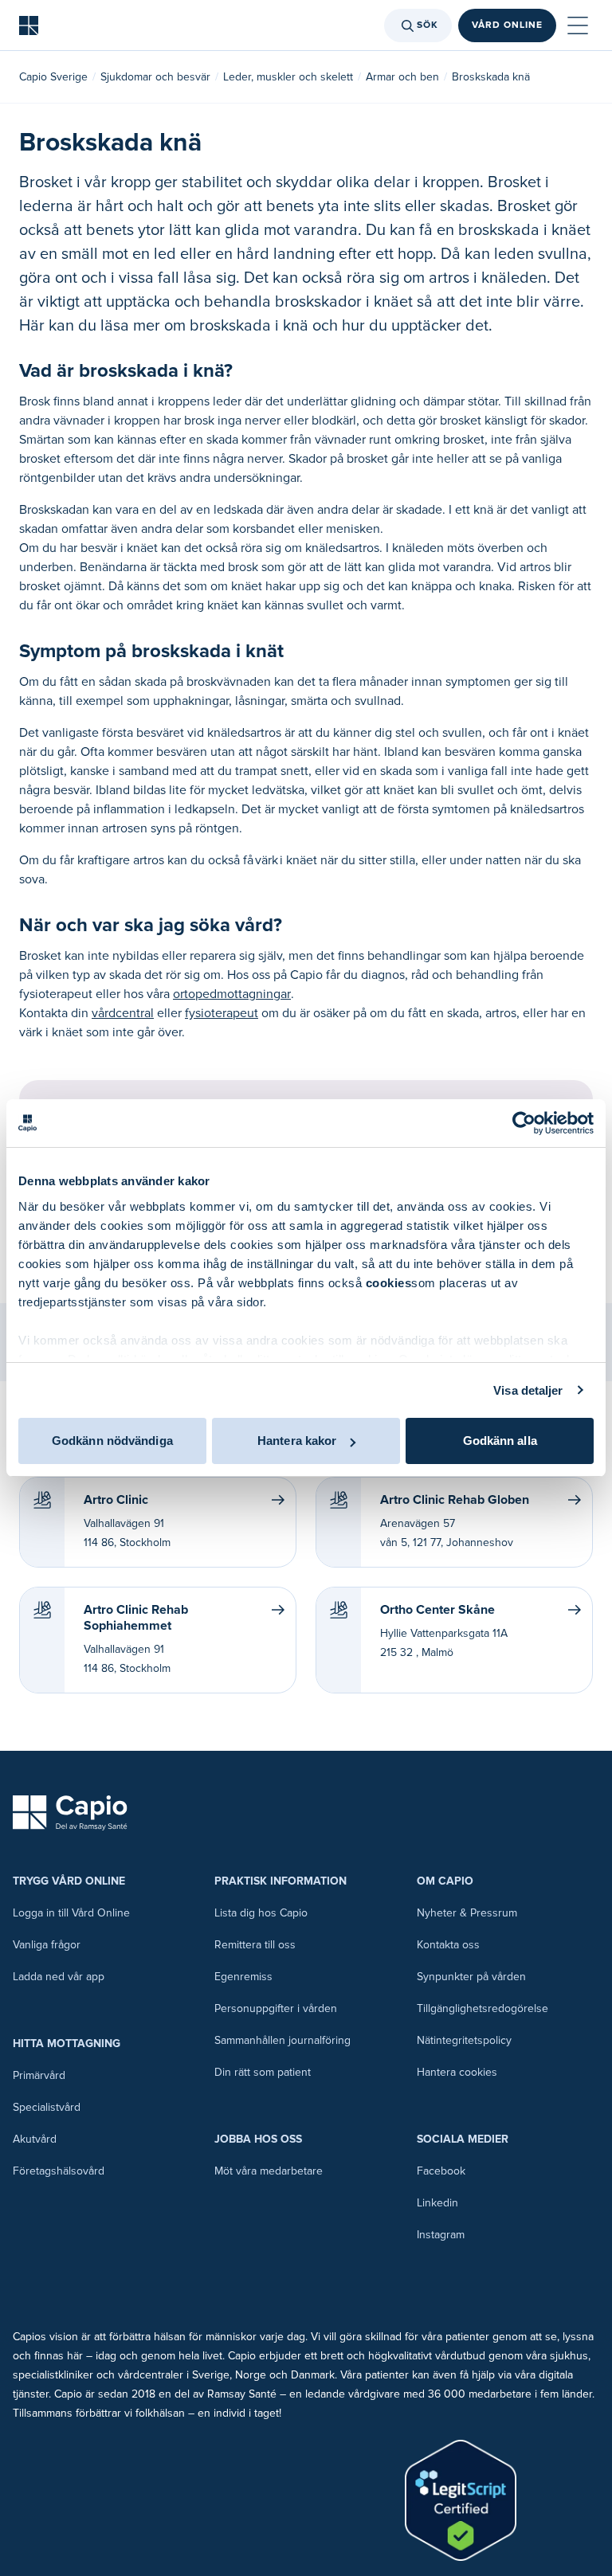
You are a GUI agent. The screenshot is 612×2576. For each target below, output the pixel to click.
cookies (389, 1283)
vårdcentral (123, 1013)
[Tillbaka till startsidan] (29, 25)
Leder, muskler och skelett (288, 77)
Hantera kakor (297, 1441)
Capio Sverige (53, 77)
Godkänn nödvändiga (112, 1441)
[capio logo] (70, 1813)
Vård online (507, 25)
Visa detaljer (528, 1390)
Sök (428, 25)
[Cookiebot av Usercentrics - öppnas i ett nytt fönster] (524, 1123)
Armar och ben (402, 77)
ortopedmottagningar (232, 994)
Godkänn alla (500, 1441)
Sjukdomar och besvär (155, 77)
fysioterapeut (222, 1013)
